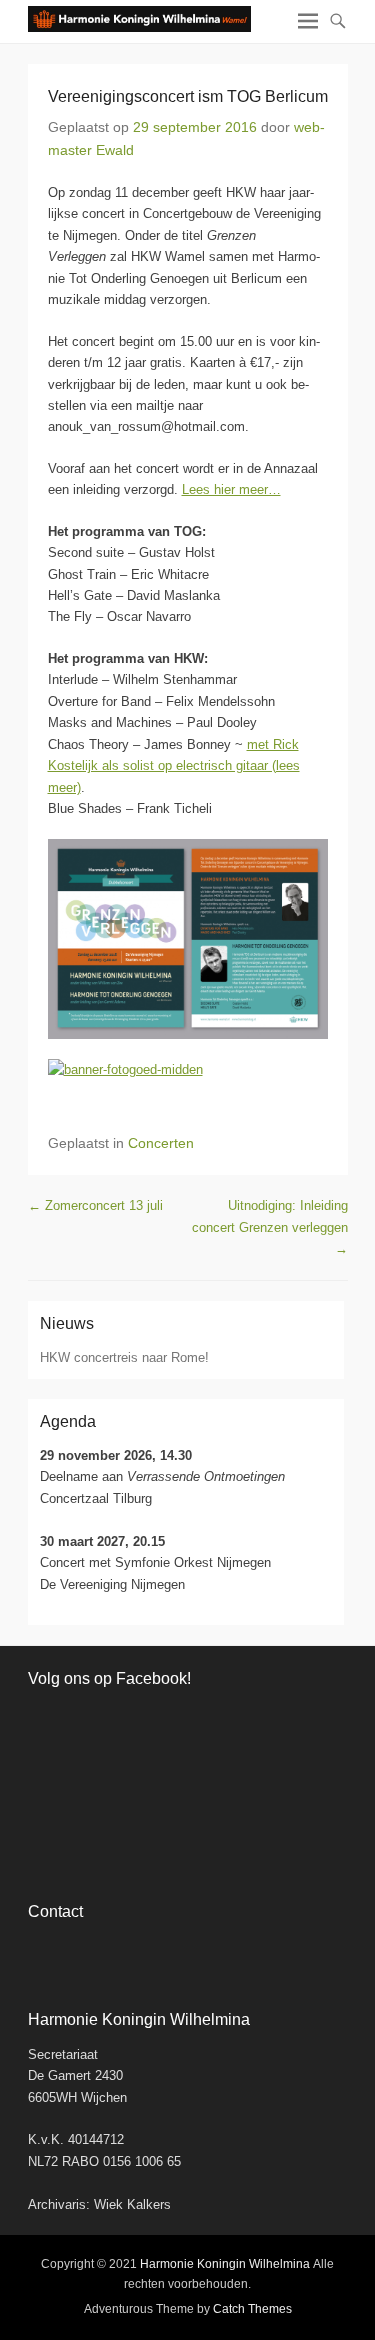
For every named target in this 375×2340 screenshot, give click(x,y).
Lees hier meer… (231, 489)
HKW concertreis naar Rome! (124, 1357)
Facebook (44, 1951)
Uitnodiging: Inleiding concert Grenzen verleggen (270, 1227)
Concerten (161, 1143)
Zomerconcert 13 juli (95, 1205)
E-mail (130, 1951)
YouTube (87, 1951)
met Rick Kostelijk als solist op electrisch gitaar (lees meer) (174, 766)
